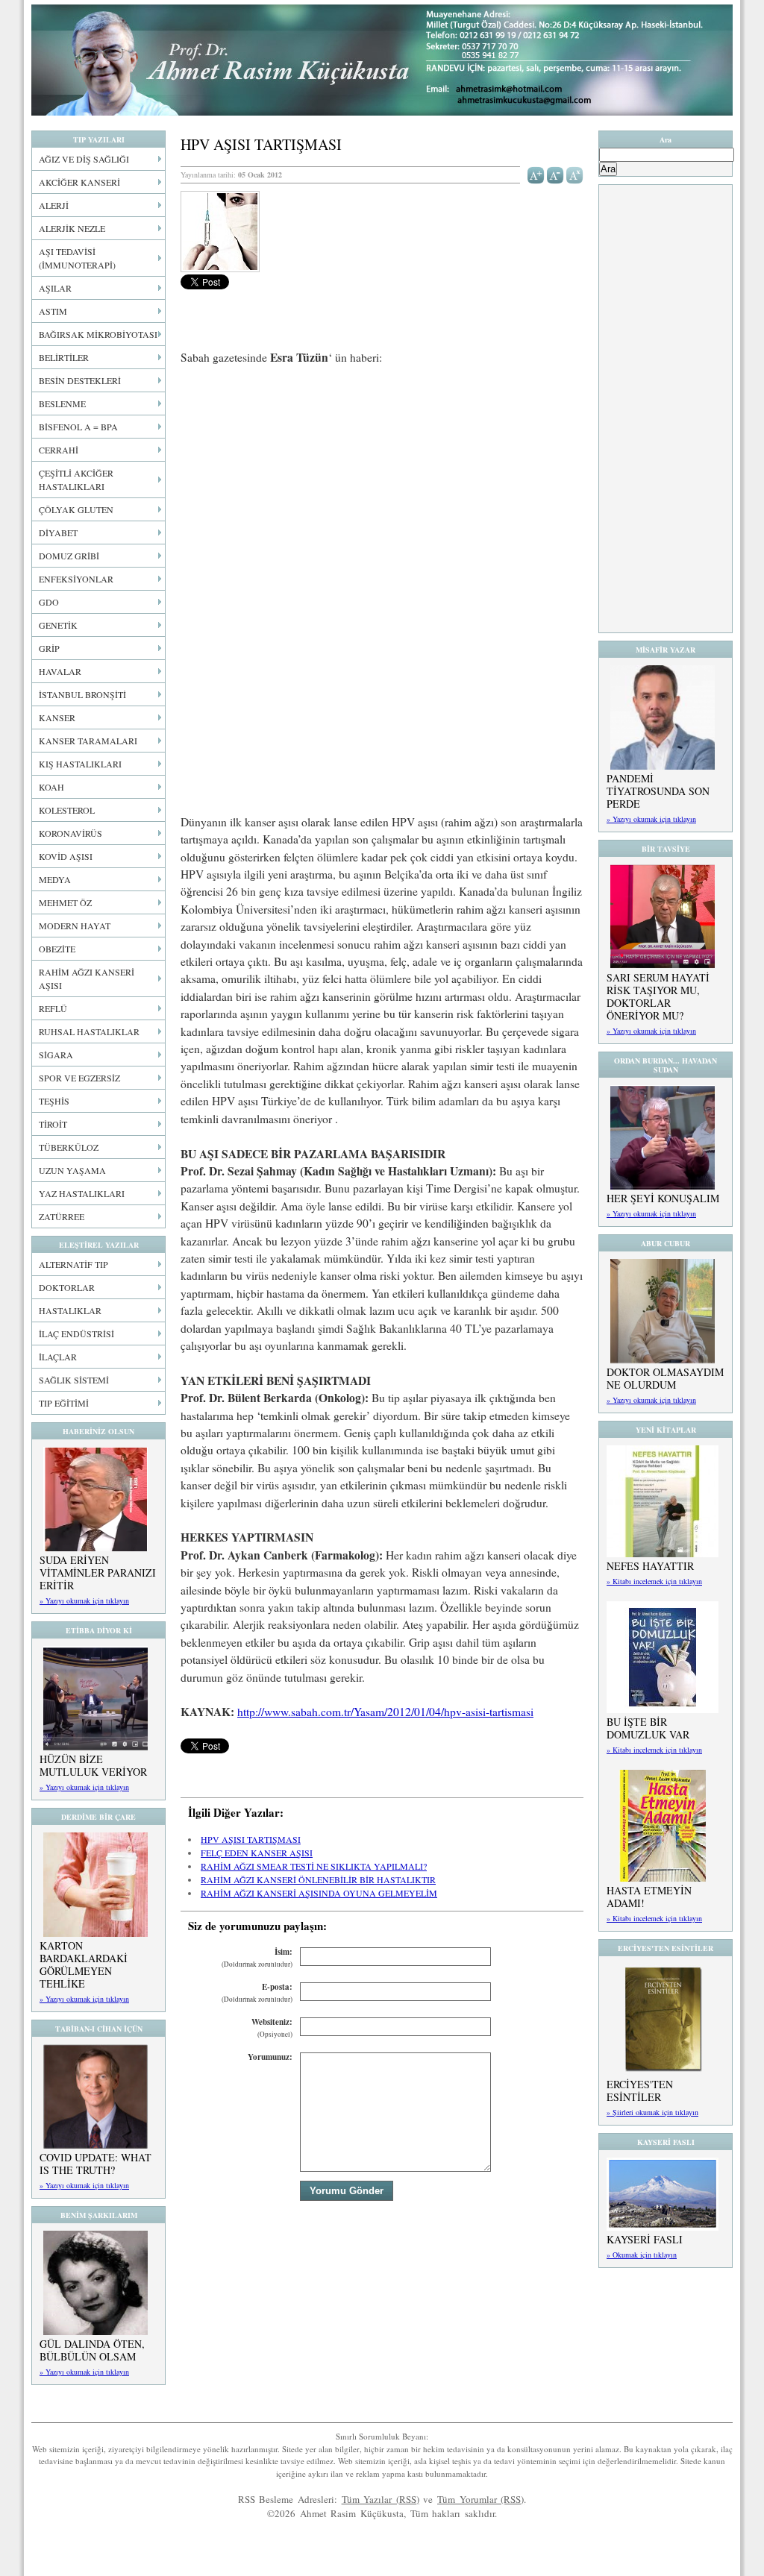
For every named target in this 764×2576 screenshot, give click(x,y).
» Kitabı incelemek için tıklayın (654, 1581)
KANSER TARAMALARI (88, 741)
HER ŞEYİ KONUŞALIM (663, 1198)
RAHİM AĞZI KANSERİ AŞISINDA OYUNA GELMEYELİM (319, 1893)
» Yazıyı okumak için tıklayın (84, 1600)
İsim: (257, 1957)
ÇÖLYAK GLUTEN (76, 509)
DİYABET (58, 533)
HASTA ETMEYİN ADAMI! (649, 1897)
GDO (49, 602)
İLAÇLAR (58, 1357)
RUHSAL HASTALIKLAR (89, 1031)
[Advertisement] (382, 489)
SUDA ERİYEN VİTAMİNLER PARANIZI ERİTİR (98, 1573)
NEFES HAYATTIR (650, 1566)
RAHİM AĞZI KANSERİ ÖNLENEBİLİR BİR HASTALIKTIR (318, 1879)
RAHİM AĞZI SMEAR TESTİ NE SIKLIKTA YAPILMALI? (314, 1866)
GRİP (49, 648)
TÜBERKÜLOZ (69, 1147)
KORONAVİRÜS (71, 833)
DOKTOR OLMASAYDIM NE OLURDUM (665, 1378)
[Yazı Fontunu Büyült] (536, 174)
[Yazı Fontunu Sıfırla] (575, 174)
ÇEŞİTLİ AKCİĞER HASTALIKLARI (76, 480)
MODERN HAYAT (75, 926)
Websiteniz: (272, 2027)
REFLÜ (53, 1008)
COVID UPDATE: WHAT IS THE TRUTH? (95, 2164)
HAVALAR (60, 671)
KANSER (57, 717)
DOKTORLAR (67, 1287)
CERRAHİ (59, 450)
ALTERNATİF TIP (73, 1264)
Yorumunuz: (270, 2057)
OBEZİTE (57, 949)
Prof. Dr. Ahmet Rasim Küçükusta (382, 60)
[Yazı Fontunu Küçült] (555, 174)
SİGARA (56, 1055)
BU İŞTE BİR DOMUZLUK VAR (648, 1728)
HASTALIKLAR (70, 1310)
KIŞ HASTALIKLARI (80, 764)
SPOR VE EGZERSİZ (79, 1078)
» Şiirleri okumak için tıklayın (652, 2112)
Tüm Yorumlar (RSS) (480, 2499)
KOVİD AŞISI (66, 856)
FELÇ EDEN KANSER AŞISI (257, 1853)
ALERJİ (54, 205)
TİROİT (53, 1124)
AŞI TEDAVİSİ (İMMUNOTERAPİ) (77, 258)
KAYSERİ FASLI (645, 2239)
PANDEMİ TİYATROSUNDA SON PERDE (658, 791)
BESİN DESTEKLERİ (80, 380)
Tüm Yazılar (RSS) (381, 2499)
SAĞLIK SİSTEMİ (74, 1380)
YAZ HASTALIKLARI (82, 1193)
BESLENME (62, 403)
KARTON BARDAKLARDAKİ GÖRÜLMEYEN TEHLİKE (84, 1964)
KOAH (51, 787)
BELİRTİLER (64, 357)
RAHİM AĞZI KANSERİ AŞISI (87, 978)
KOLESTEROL (67, 810)
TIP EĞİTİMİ (64, 1403)
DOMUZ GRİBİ (69, 556)
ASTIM (53, 311)
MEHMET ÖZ (65, 902)
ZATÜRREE (62, 1216)
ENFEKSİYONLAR (76, 579)
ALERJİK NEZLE (72, 228)
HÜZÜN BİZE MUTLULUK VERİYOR (93, 1765)
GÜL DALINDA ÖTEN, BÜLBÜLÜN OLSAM (92, 2350)
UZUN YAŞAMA (72, 1170)
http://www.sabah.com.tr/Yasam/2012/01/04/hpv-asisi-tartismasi (385, 1712)
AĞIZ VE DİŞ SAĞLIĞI (84, 159)
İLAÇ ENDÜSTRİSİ (76, 1333)
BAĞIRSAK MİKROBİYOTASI (98, 334)
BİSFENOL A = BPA (78, 427)
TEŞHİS (54, 1101)
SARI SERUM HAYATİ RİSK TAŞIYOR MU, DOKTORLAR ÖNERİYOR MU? (658, 996)
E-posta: (257, 1992)
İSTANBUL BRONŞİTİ (82, 694)
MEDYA (55, 879)
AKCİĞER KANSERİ (79, 182)
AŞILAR (55, 288)
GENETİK (58, 625)
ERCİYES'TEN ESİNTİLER (640, 2090)
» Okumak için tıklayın (642, 2255)
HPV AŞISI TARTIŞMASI (251, 1839)
